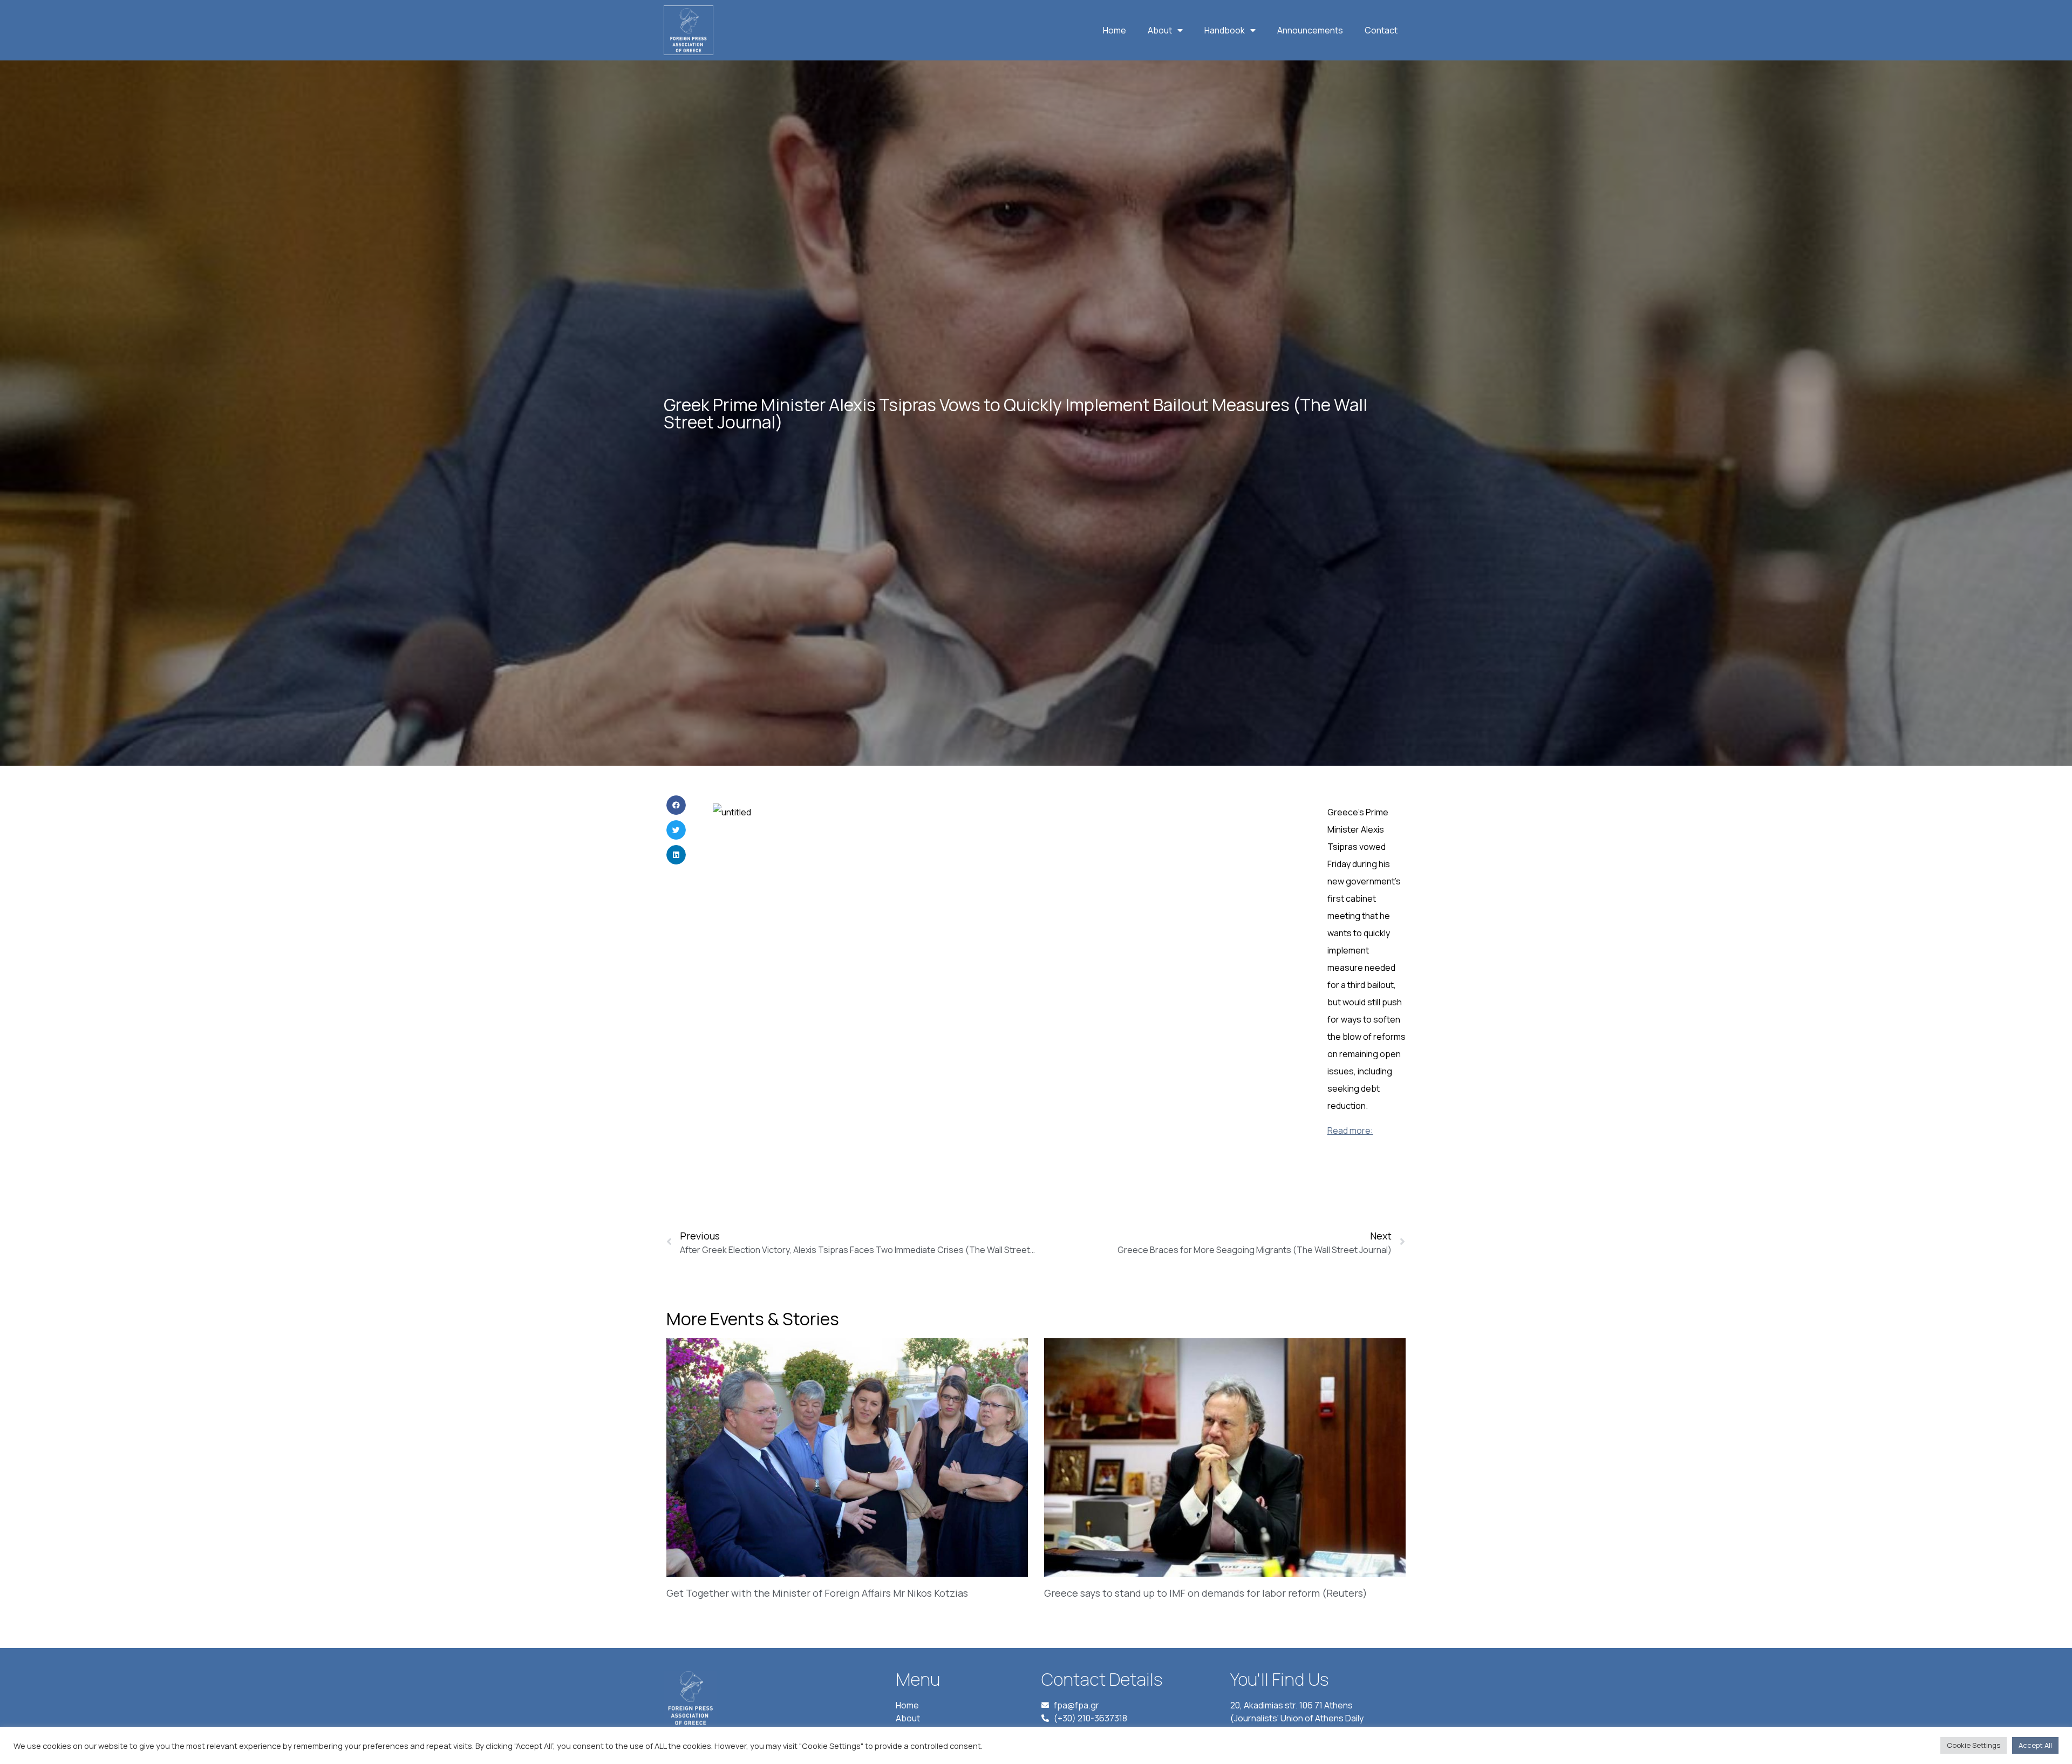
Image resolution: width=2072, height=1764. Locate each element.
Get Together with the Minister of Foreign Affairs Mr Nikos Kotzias (817, 1593)
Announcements (1310, 30)
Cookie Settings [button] (1974, 1745)
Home (1115, 30)
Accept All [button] (2035, 1745)
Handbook (1225, 30)
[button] (676, 805)
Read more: (1350, 1130)
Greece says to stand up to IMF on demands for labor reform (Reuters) (1206, 1593)
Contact (1381, 30)
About (1160, 30)
